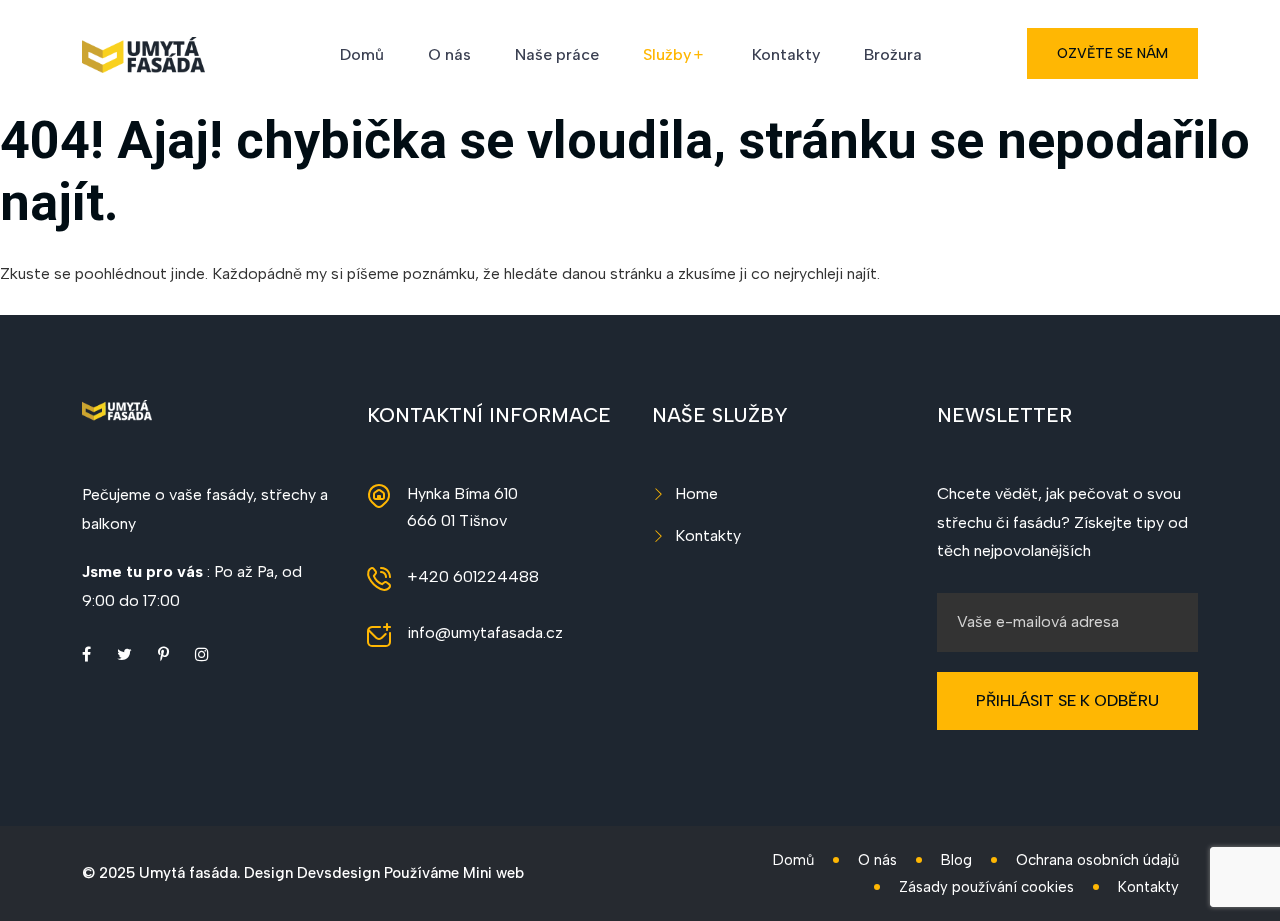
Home (696, 493)
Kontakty (786, 54)
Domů (362, 54)
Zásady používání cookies (986, 887)
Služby (667, 54)
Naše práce (557, 54)
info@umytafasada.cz (485, 632)
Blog (956, 860)
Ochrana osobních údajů (1097, 860)
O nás (449, 54)
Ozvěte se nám (1112, 53)
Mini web (493, 873)
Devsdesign (338, 873)
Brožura (893, 54)
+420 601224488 (473, 576)
